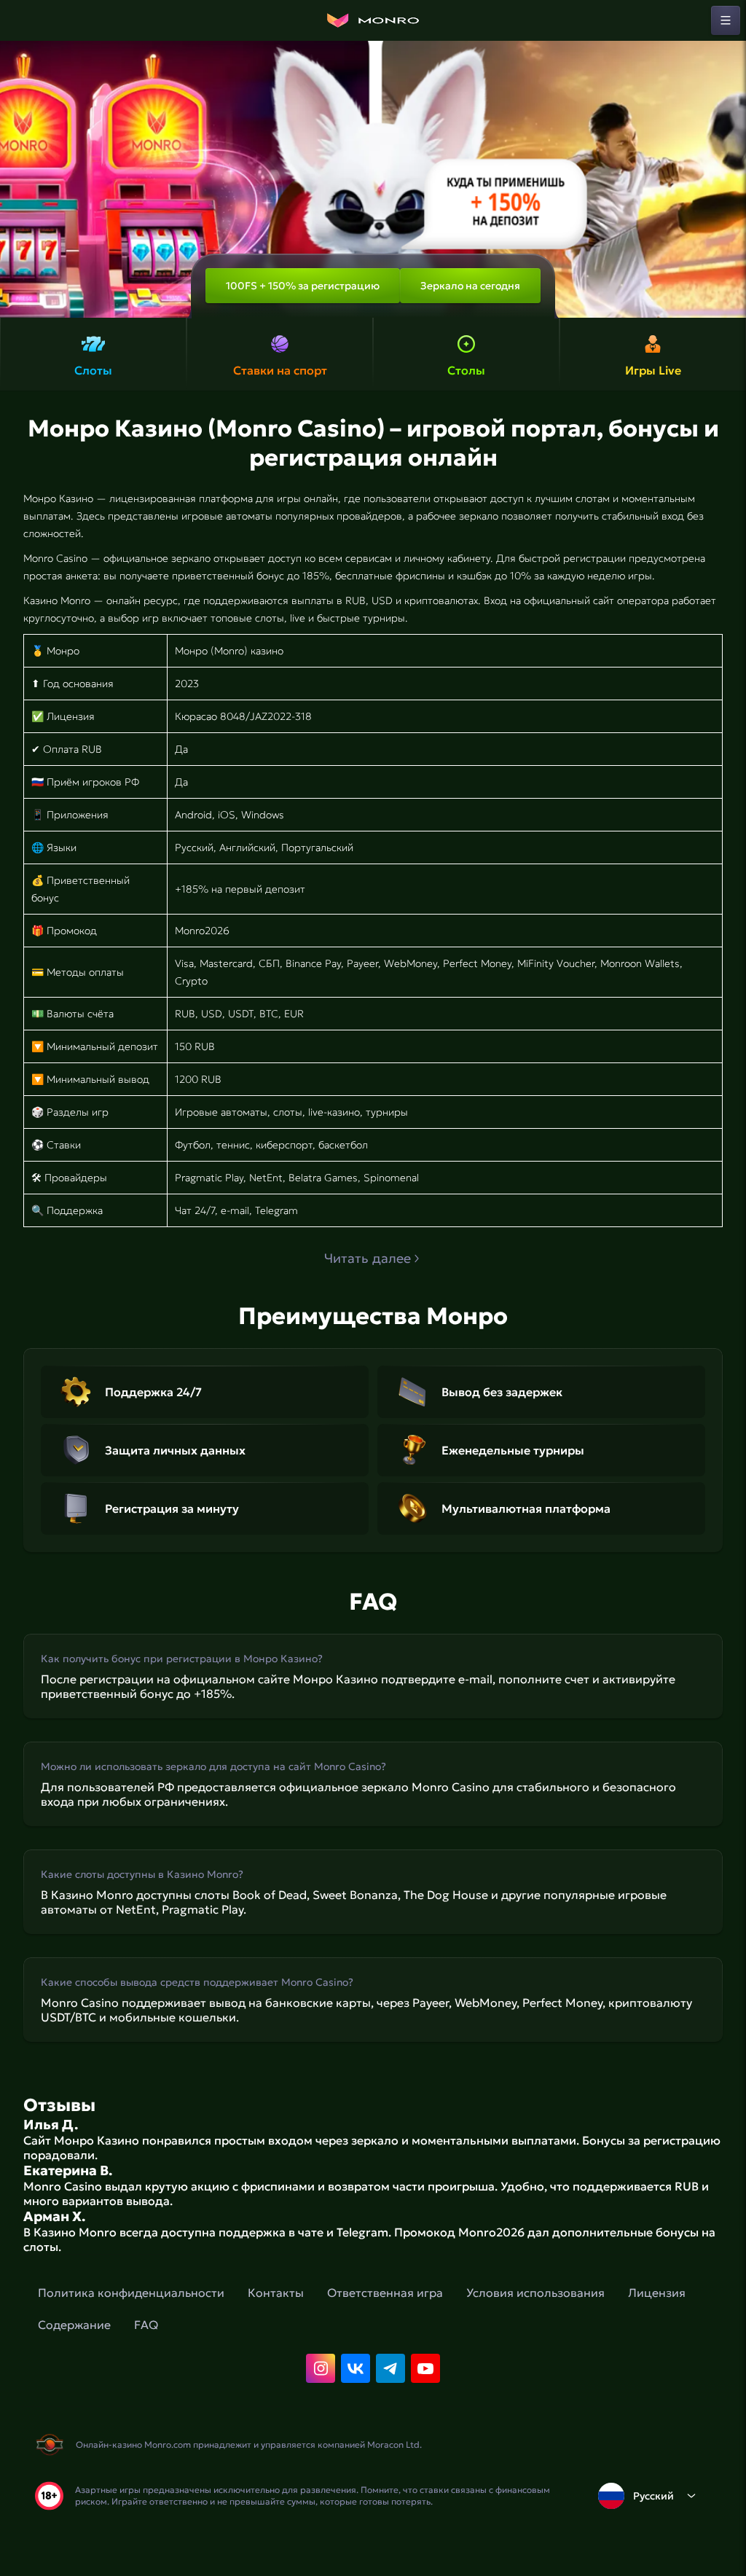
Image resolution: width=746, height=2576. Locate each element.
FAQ (146, 2325)
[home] (373, 20)
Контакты (276, 2293)
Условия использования (535, 2293)
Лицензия (657, 2293)
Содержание (74, 2325)
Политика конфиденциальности (131, 2293)
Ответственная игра (385, 2293)
